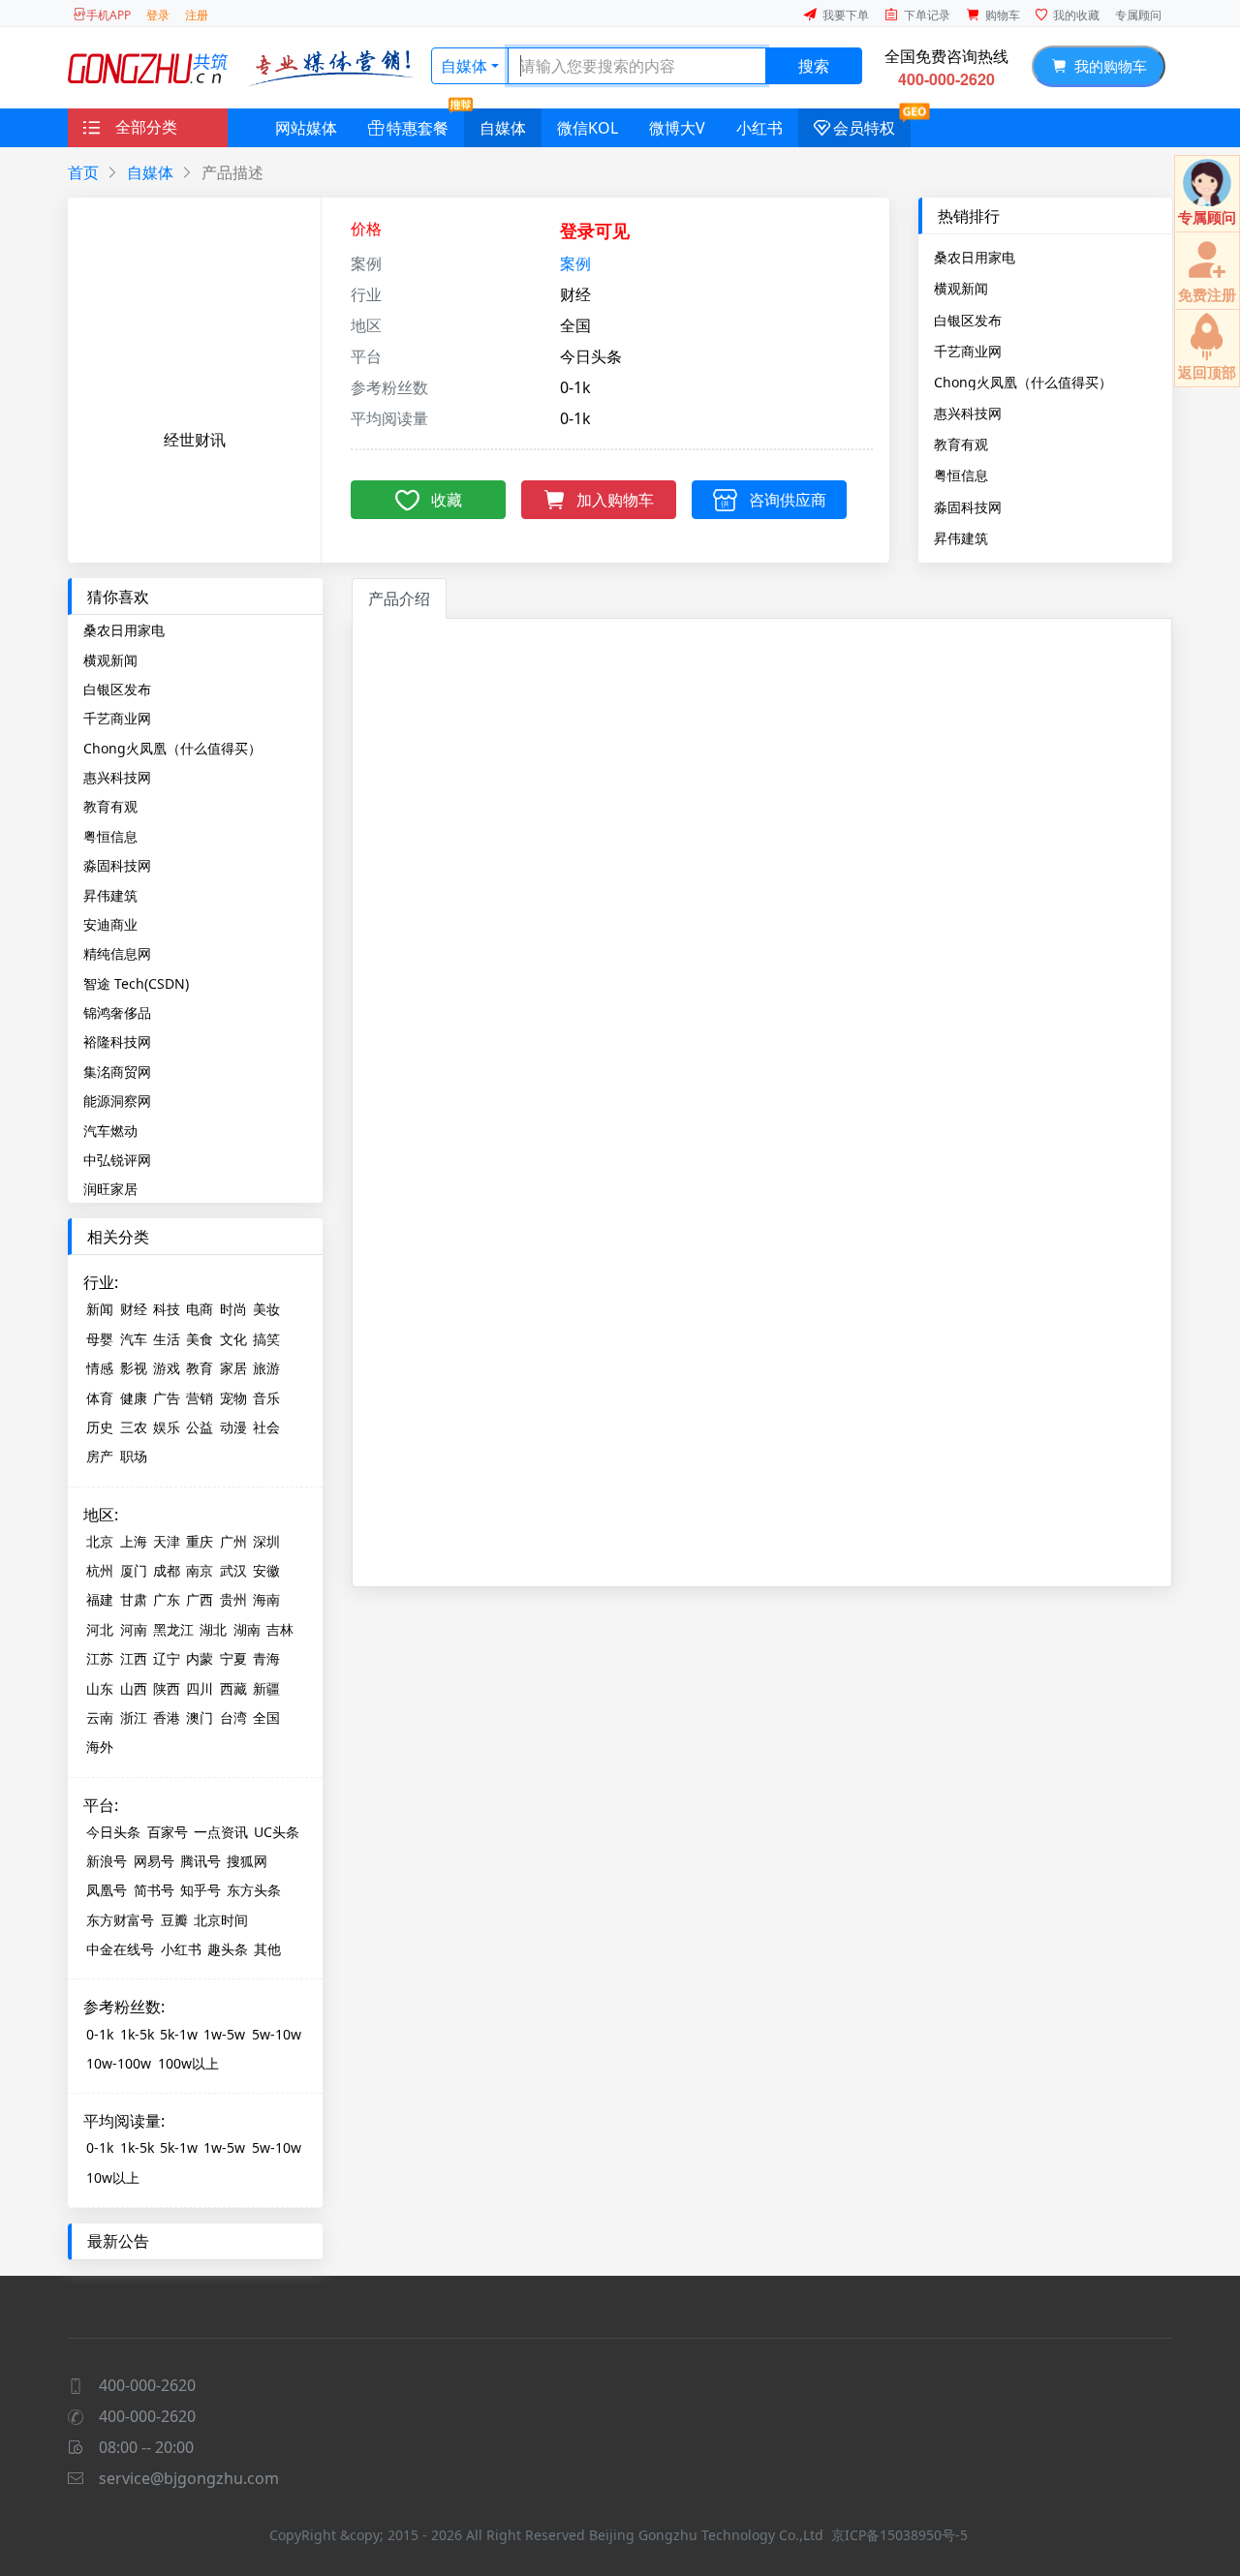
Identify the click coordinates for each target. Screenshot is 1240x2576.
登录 (158, 15)
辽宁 (167, 1658)
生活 (167, 1339)
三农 (134, 1427)
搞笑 (266, 1339)
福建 (100, 1599)
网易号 (154, 1861)
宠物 (233, 1398)
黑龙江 (173, 1629)
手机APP (108, 15)
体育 (100, 1398)
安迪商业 (110, 924)
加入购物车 (615, 500)
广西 (200, 1599)
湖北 (213, 1629)
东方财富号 (120, 1920)
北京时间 (221, 1920)
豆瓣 (174, 1920)
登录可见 (595, 230)
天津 (167, 1541)
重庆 (200, 1541)
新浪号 (107, 1861)
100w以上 (188, 2063)
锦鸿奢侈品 (117, 1012)
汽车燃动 (110, 1131)
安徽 (266, 1570)
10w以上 (113, 2177)
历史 (100, 1427)
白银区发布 (968, 320)
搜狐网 (247, 1861)
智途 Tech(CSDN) (136, 983)
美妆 (266, 1309)
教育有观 (961, 444)
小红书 (759, 128)
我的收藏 (1076, 15)
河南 (134, 1629)
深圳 (266, 1541)
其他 (267, 1949)
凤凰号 (107, 1890)
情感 (100, 1368)
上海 (134, 1541)
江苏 (100, 1658)
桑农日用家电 (975, 257)
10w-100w (119, 2063)
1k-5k (137, 2034)
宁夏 (233, 1658)
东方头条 (254, 1890)
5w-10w (277, 2034)
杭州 (100, 1570)
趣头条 (228, 1949)
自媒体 (464, 66)
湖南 (247, 1629)
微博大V (677, 128)
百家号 (168, 1832)
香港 (167, 1717)
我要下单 (846, 15)
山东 (100, 1688)
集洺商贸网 (117, 1072)
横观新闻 (961, 288)
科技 (167, 1309)
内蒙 (200, 1658)
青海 (266, 1658)
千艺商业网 (968, 351)
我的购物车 (1107, 66)
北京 (100, 1541)
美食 (200, 1339)
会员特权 (864, 128)
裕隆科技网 (117, 1042)
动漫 (233, 1427)
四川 (200, 1688)
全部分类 (146, 127)
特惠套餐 (418, 128)
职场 (134, 1456)
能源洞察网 (117, 1101)
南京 (200, 1570)
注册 (197, 15)
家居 (233, 1368)
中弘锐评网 (117, 1160)
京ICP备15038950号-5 (899, 2535)
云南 (100, 1717)
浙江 (134, 1717)
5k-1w (179, 2034)
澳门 (200, 1717)
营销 (200, 1398)
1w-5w (224, 2034)
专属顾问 (1138, 15)
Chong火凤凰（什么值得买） (1023, 382)
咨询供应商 (788, 500)
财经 (134, 1309)
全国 (266, 1717)
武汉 (233, 1570)
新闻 (100, 1309)
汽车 (134, 1339)
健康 (134, 1398)
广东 (167, 1599)
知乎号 (201, 1890)
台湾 (233, 1717)
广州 (233, 1541)
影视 (134, 1368)
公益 (200, 1427)
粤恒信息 (961, 475)
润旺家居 (110, 1189)
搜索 (814, 66)
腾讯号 (201, 1861)
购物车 (1003, 15)
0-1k (100, 2034)
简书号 (154, 1890)
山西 (134, 1688)
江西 (134, 1658)
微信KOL (588, 128)
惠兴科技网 (968, 413)
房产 (100, 1456)
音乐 (266, 1398)
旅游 (266, 1368)
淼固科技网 (968, 506)
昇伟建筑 (961, 537)
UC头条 (277, 1832)
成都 (167, 1570)
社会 (266, 1427)
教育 (200, 1368)
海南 (266, 1599)
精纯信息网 (117, 953)
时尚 (233, 1309)
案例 (575, 263)
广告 (167, 1398)
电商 (200, 1309)
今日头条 (113, 1832)
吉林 (280, 1629)
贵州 (233, 1599)
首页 (83, 172)
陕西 (167, 1688)
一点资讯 (221, 1832)
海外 (100, 1747)
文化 (233, 1339)
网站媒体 (306, 128)
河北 (100, 1629)
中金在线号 (120, 1949)
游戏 (167, 1368)
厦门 (134, 1570)
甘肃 (134, 1599)
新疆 (266, 1688)
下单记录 (927, 15)
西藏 (233, 1688)
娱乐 (167, 1427)
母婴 (100, 1339)
